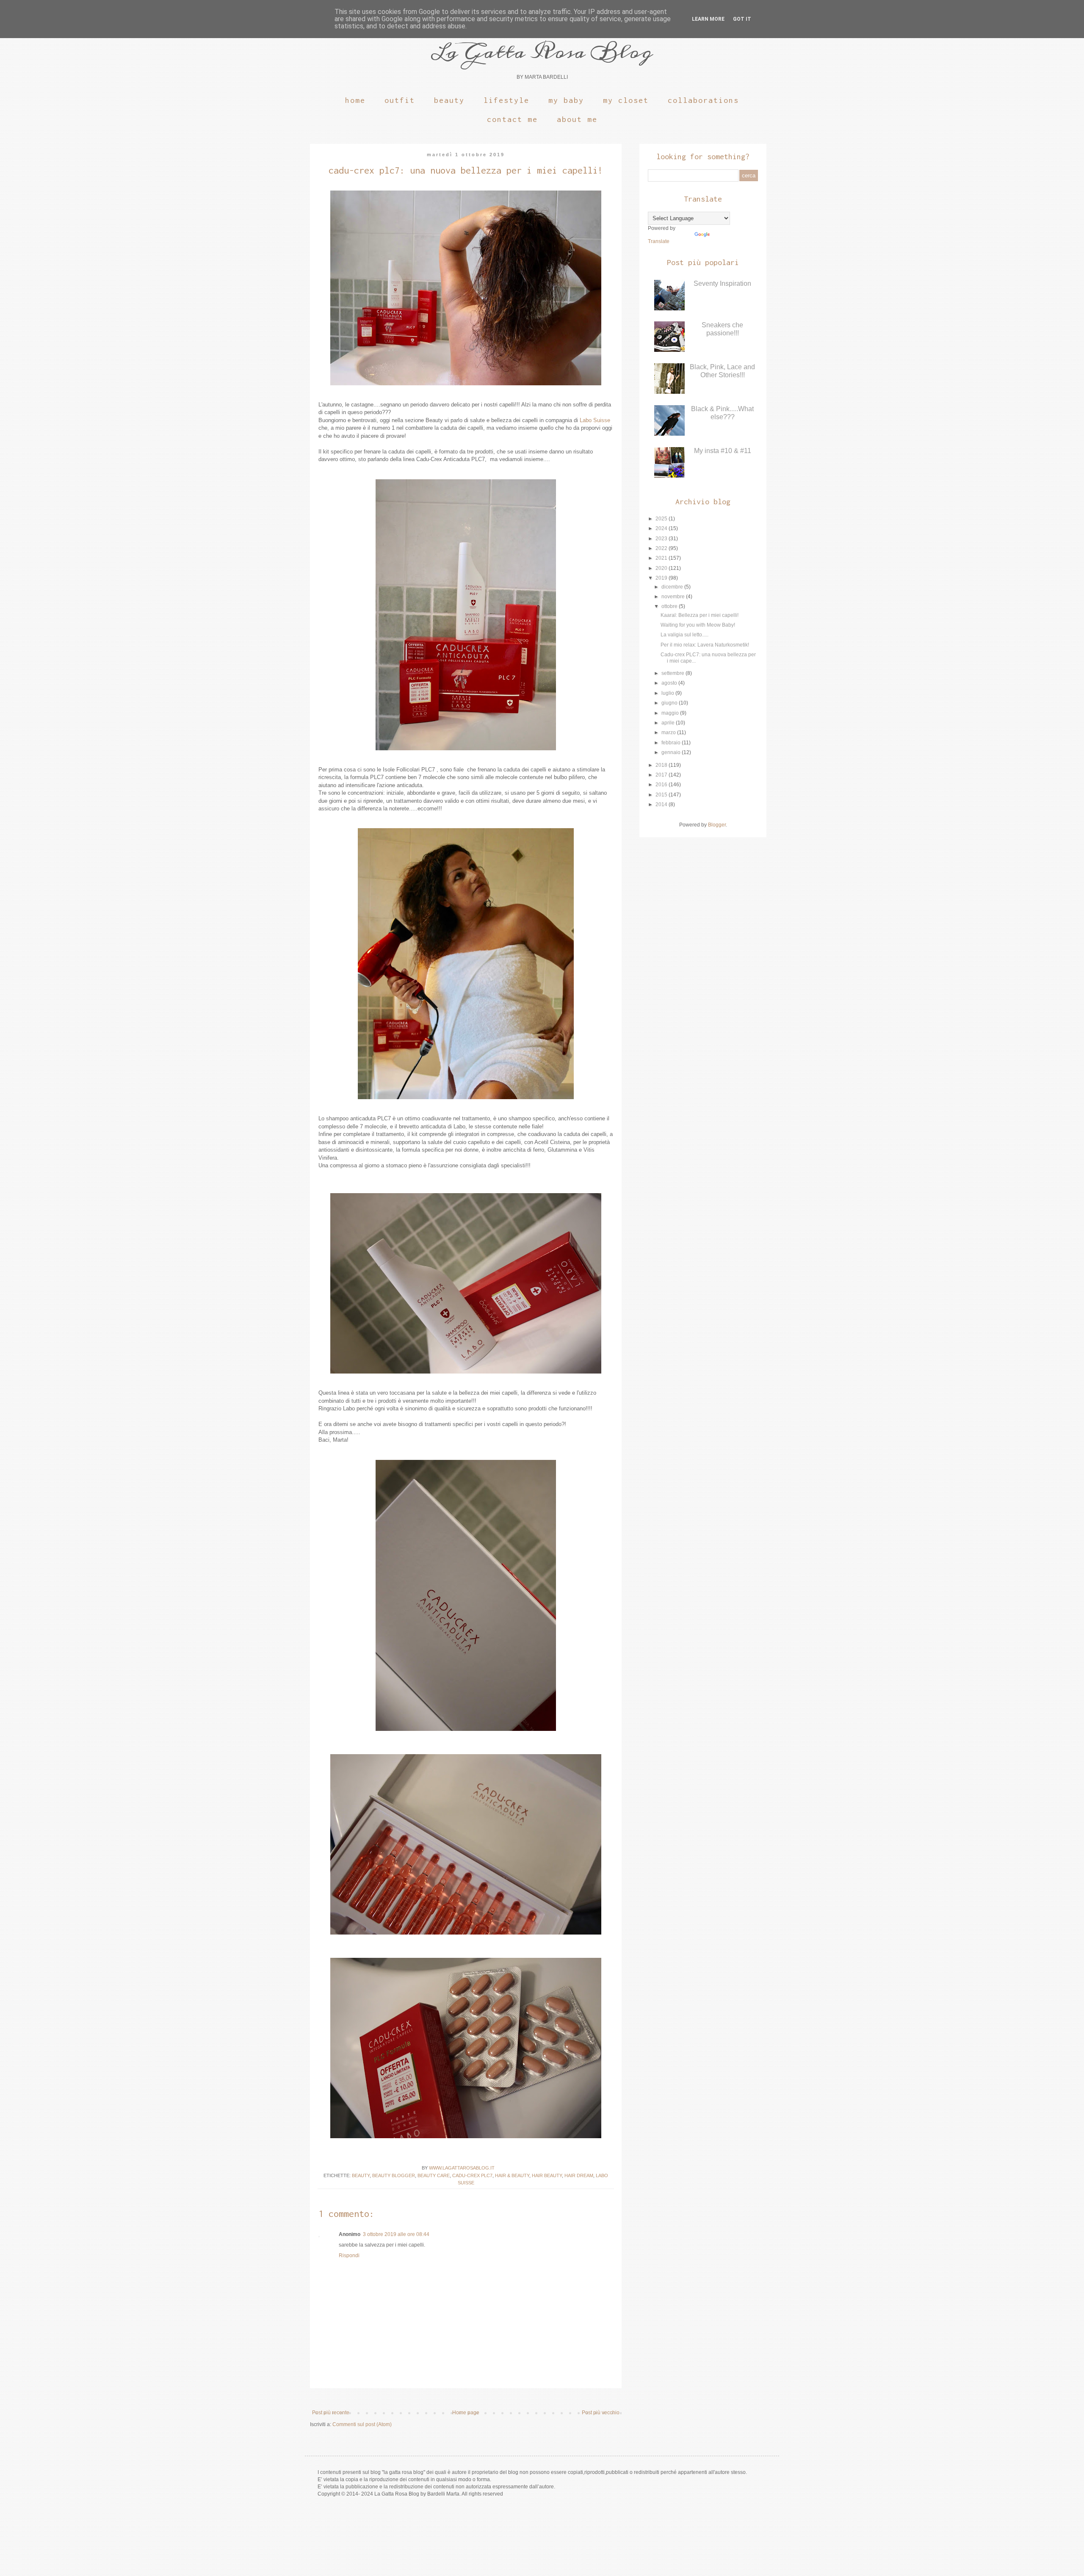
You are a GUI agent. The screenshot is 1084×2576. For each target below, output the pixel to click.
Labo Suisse (595, 420)
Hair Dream (579, 2175)
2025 (662, 519)
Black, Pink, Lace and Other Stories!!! (722, 371)
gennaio (672, 752)
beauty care (434, 2175)
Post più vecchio (601, 2413)
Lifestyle (506, 100)
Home (355, 100)
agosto (670, 683)
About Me (577, 119)
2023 (662, 539)
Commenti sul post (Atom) (362, 2424)
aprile (669, 723)
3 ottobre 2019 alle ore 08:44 (396, 2234)
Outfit (400, 100)
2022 (662, 548)
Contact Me (512, 119)
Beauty (449, 100)
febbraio (672, 743)
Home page (466, 2413)
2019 (662, 578)
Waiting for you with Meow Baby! (698, 625)
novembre (674, 597)
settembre (673, 673)
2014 (662, 804)
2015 (662, 795)
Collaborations (703, 100)
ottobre (670, 606)
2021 (662, 558)
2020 (662, 568)
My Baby (566, 100)
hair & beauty (512, 2175)
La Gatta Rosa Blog (542, 52)
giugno (670, 703)
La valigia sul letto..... (684, 635)
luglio (668, 693)
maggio (671, 713)
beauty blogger (394, 2175)
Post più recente (331, 2413)
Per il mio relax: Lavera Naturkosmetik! (705, 645)
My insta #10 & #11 (723, 451)
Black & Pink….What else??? (722, 413)
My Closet (626, 100)
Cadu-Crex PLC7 (472, 2175)
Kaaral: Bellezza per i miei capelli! (700, 615)
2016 (662, 785)
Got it (742, 19)
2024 (662, 528)
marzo (669, 732)
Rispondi (349, 2255)
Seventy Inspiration (722, 283)
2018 (662, 765)
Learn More (708, 19)
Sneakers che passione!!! (722, 329)
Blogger (717, 825)
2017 (662, 775)
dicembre (673, 587)
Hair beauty (547, 2175)
